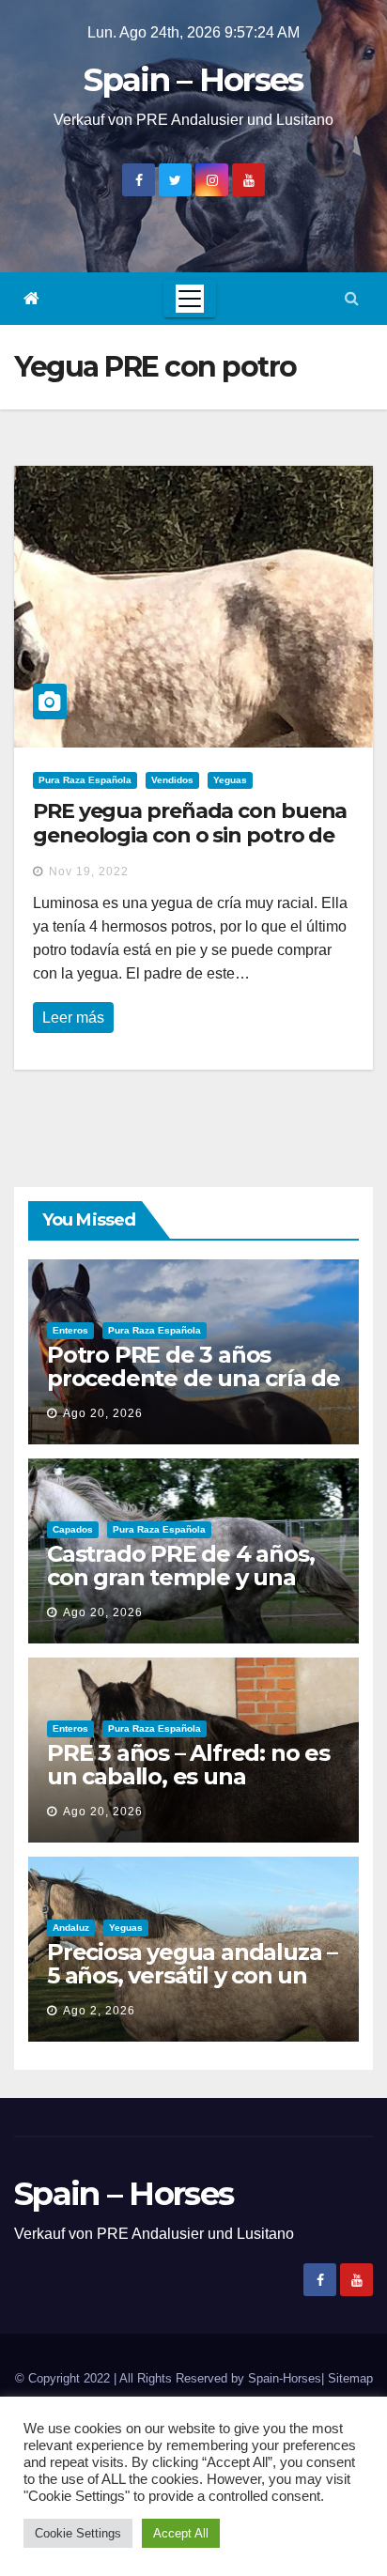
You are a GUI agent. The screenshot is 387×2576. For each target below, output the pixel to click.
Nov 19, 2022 (89, 872)
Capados (73, 1529)
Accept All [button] (181, 2533)
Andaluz (71, 1928)
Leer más (73, 1018)
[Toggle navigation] (190, 299)
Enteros (70, 1330)
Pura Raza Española (85, 780)
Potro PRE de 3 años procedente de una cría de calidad (193, 1378)
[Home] (31, 299)
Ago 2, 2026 (99, 2011)
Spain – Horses (193, 80)
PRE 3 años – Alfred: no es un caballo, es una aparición (188, 1776)
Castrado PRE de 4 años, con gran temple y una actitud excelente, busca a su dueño (192, 1589)
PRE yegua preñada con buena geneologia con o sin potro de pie (190, 836)
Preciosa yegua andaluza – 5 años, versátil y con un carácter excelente (192, 1975)
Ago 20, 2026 (103, 1413)
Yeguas (230, 780)
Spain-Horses (285, 2378)
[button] (352, 298)
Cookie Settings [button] (78, 2533)
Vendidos (172, 780)
